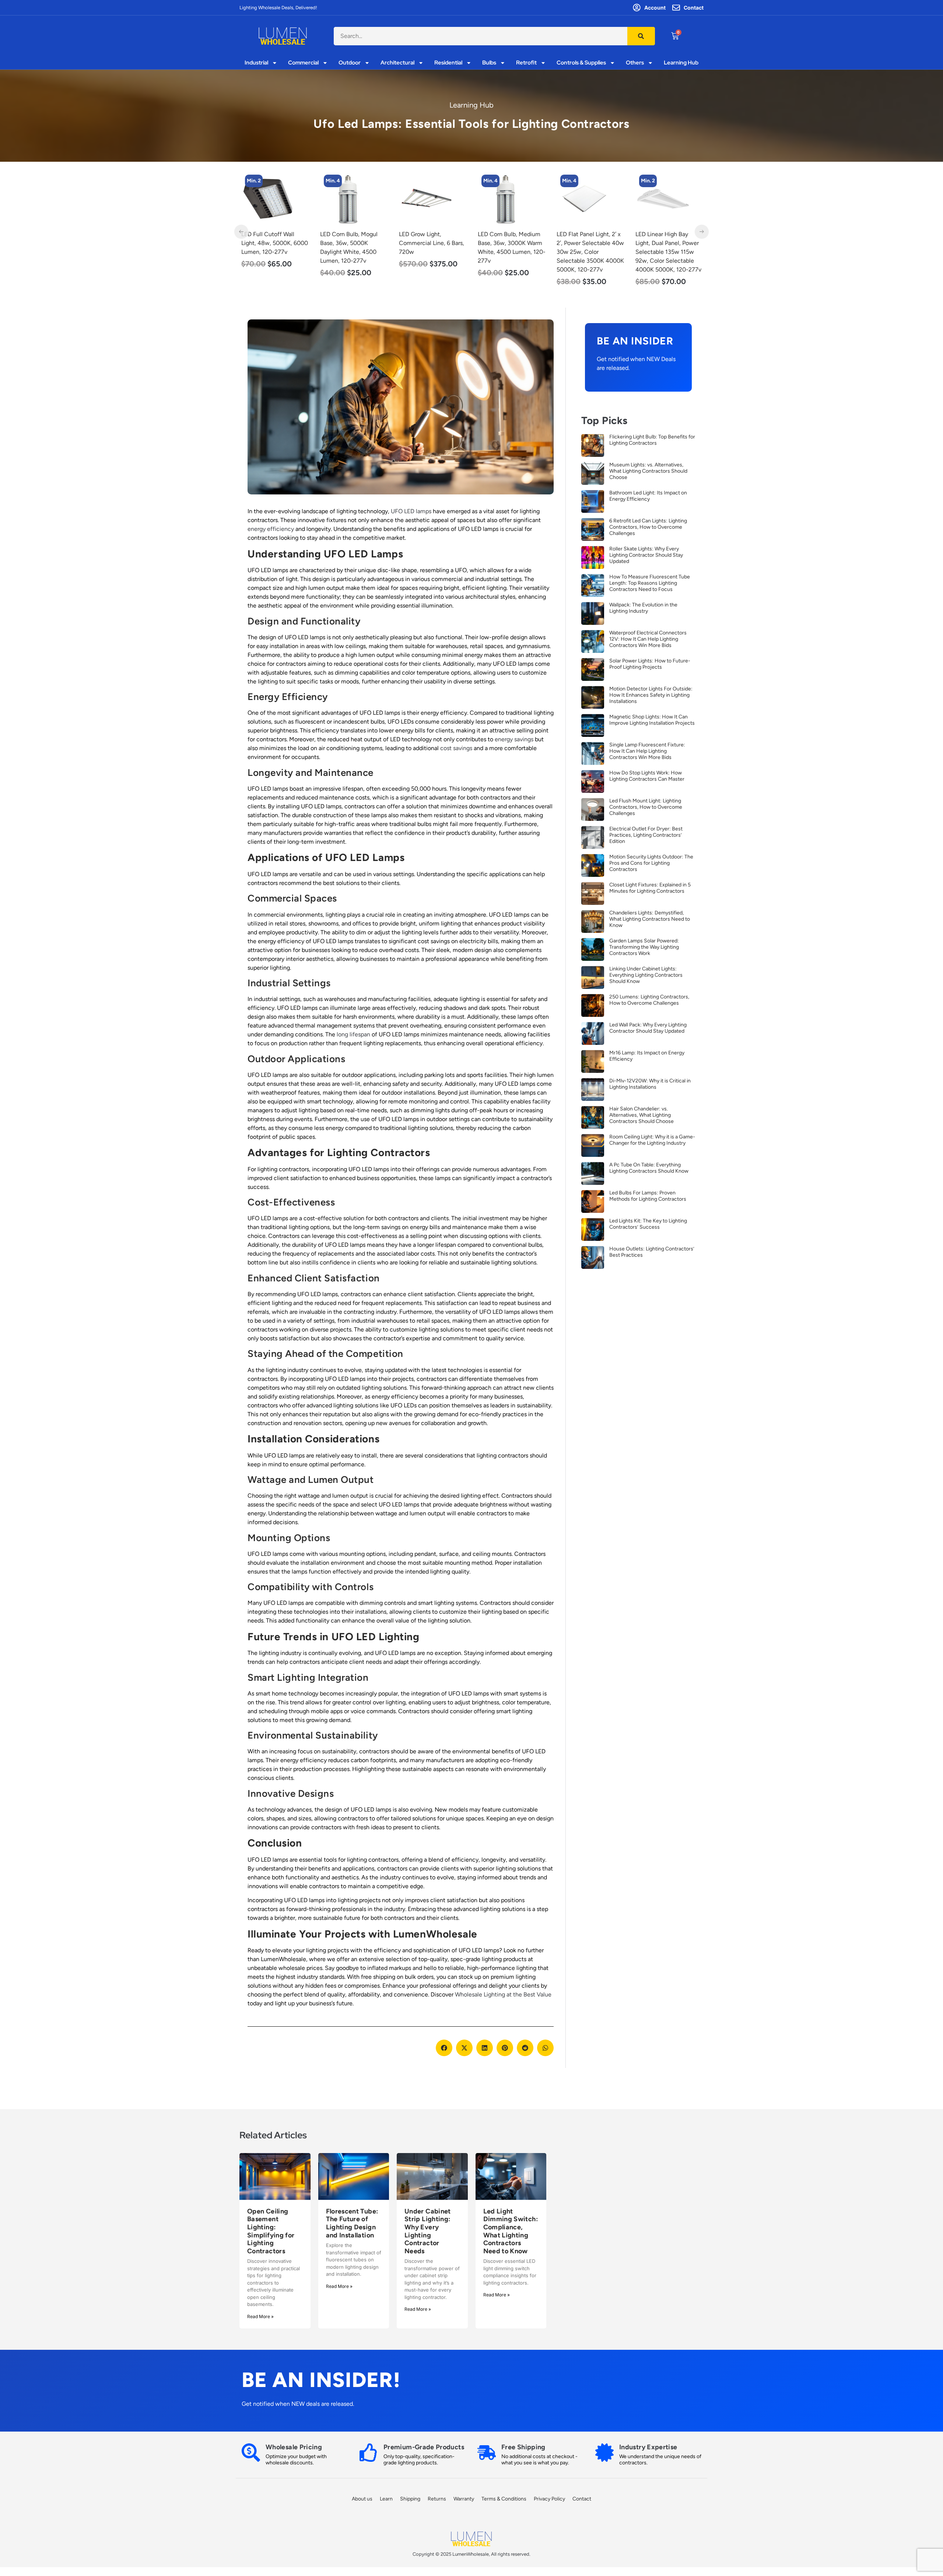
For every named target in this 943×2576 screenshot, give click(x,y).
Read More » (260, 2316)
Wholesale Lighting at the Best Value (503, 1994)
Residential (448, 63)
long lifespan (353, 1034)
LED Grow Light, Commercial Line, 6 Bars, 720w (353, 243)
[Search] (641, 36)
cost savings (456, 748)
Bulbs (489, 63)
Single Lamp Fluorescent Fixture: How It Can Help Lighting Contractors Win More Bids (647, 751)
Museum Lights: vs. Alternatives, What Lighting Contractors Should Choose (648, 471)
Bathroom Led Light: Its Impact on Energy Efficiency (648, 496)
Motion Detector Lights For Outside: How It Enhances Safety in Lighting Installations (651, 695)
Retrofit (526, 63)
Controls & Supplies (581, 63)
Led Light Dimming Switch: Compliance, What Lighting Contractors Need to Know (511, 2231)
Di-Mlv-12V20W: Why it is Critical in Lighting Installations (650, 1084)
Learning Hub (681, 63)
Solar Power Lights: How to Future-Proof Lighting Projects (650, 664)
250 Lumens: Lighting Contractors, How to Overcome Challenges (649, 1000)
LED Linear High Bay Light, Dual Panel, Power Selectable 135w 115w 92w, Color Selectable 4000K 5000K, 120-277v (590, 252)
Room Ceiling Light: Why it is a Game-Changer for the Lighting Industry (652, 1140)
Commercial (303, 63)
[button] (444, 2048)
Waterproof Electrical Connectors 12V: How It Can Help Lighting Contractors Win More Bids (648, 639)
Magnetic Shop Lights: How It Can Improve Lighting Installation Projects (652, 720)
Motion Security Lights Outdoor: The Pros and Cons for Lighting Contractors (651, 863)
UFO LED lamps (411, 511)
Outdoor (350, 63)
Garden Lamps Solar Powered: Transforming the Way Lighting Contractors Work (644, 947)
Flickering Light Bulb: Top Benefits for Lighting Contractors (652, 440)
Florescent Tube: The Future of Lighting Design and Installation (352, 2223)
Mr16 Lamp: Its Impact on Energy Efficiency (647, 1056)
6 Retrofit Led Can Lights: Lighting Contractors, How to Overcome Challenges (648, 527)
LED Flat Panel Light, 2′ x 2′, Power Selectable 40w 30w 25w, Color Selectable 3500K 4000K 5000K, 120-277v (511, 252)
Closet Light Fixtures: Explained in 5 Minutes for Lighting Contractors (650, 888)
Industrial (256, 63)
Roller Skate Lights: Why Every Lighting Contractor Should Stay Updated (646, 555)
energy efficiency (271, 529)
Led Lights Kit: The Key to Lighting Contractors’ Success (648, 1224)
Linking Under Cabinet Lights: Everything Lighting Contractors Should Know (646, 975)
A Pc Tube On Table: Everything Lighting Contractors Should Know (649, 1168)
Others (635, 63)
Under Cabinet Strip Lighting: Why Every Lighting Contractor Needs (428, 2231)
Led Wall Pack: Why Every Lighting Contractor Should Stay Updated (648, 1028)
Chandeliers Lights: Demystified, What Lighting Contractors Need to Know (650, 919)
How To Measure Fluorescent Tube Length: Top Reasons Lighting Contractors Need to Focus (650, 583)
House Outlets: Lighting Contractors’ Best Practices (652, 1252)
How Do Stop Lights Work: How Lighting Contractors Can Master (647, 776)
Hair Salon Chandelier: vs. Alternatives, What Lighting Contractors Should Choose (641, 1115)
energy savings (514, 739)
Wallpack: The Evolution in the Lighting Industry (643, 608)
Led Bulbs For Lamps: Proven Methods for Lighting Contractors (648, 1196)
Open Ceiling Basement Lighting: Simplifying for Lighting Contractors (271, 2231)
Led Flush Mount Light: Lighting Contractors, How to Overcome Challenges (646, 807)
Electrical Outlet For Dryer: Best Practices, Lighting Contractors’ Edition (646, 835)
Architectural (397, 63)
